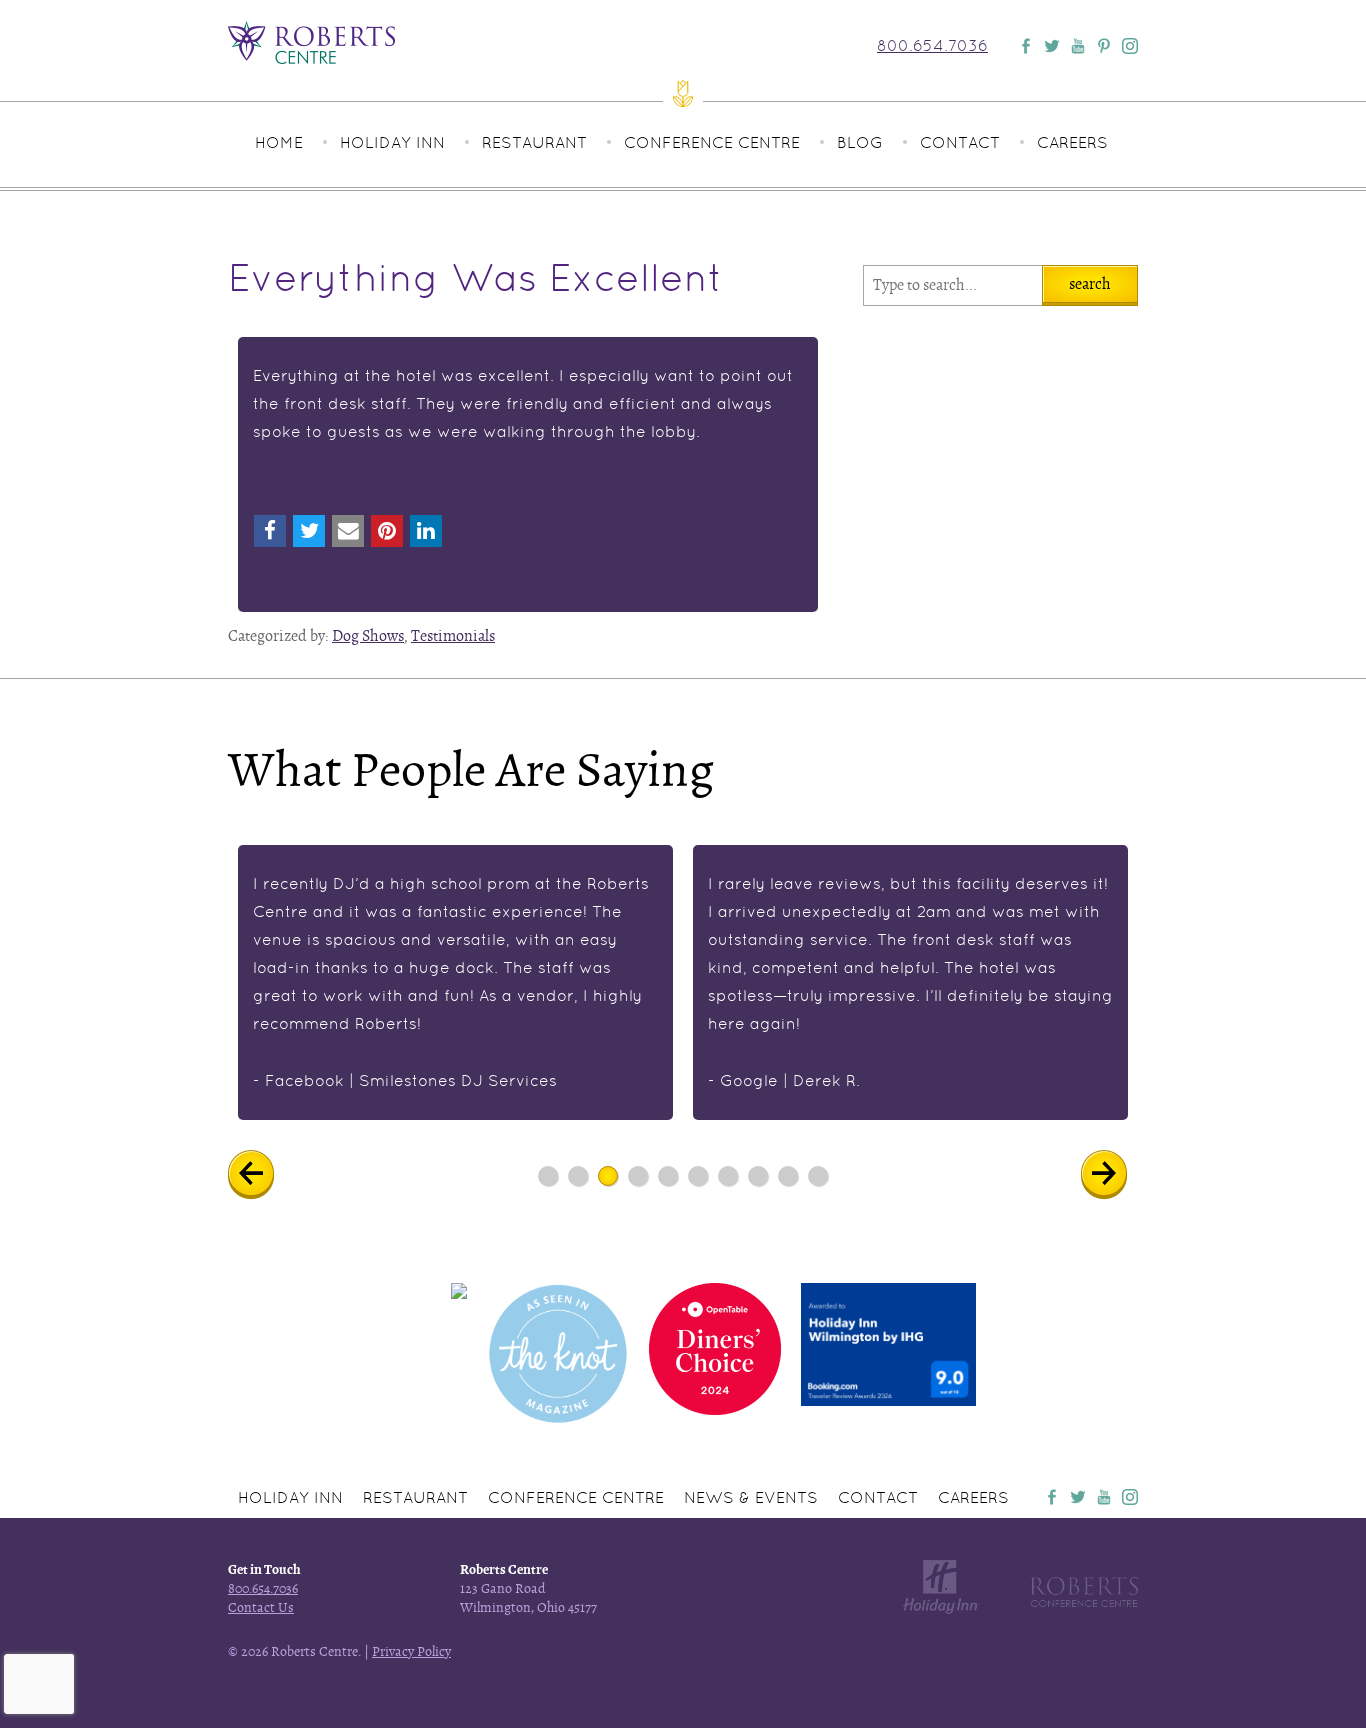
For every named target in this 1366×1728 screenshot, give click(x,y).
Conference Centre (712, 142)
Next (1118, 1175)
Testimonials (453, 636)
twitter (1078, 1497)
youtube (1104, 1497)
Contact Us (261, 1607)
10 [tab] (818, 1175)
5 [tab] (668, 1175)
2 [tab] (578, 1175)
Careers (1072, 142)
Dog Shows (368, 636)
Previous (265, 1175)
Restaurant (534, 142)
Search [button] (1090, 284)
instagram (1130, 1497)
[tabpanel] (455, 982)
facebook (1052, 1497)
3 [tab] (608, 1175)
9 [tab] (788, 1175)
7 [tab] (728, 1175)
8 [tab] (758, 1175)
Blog (860, 142)
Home (279, 142)
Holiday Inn (392, 142)
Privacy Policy (411, 1651)
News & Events (751, 1497)
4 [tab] (638, 1175)
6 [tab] (698, 1175)
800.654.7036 (932, 46)
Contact (960, 142)
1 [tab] (548, 1175)
